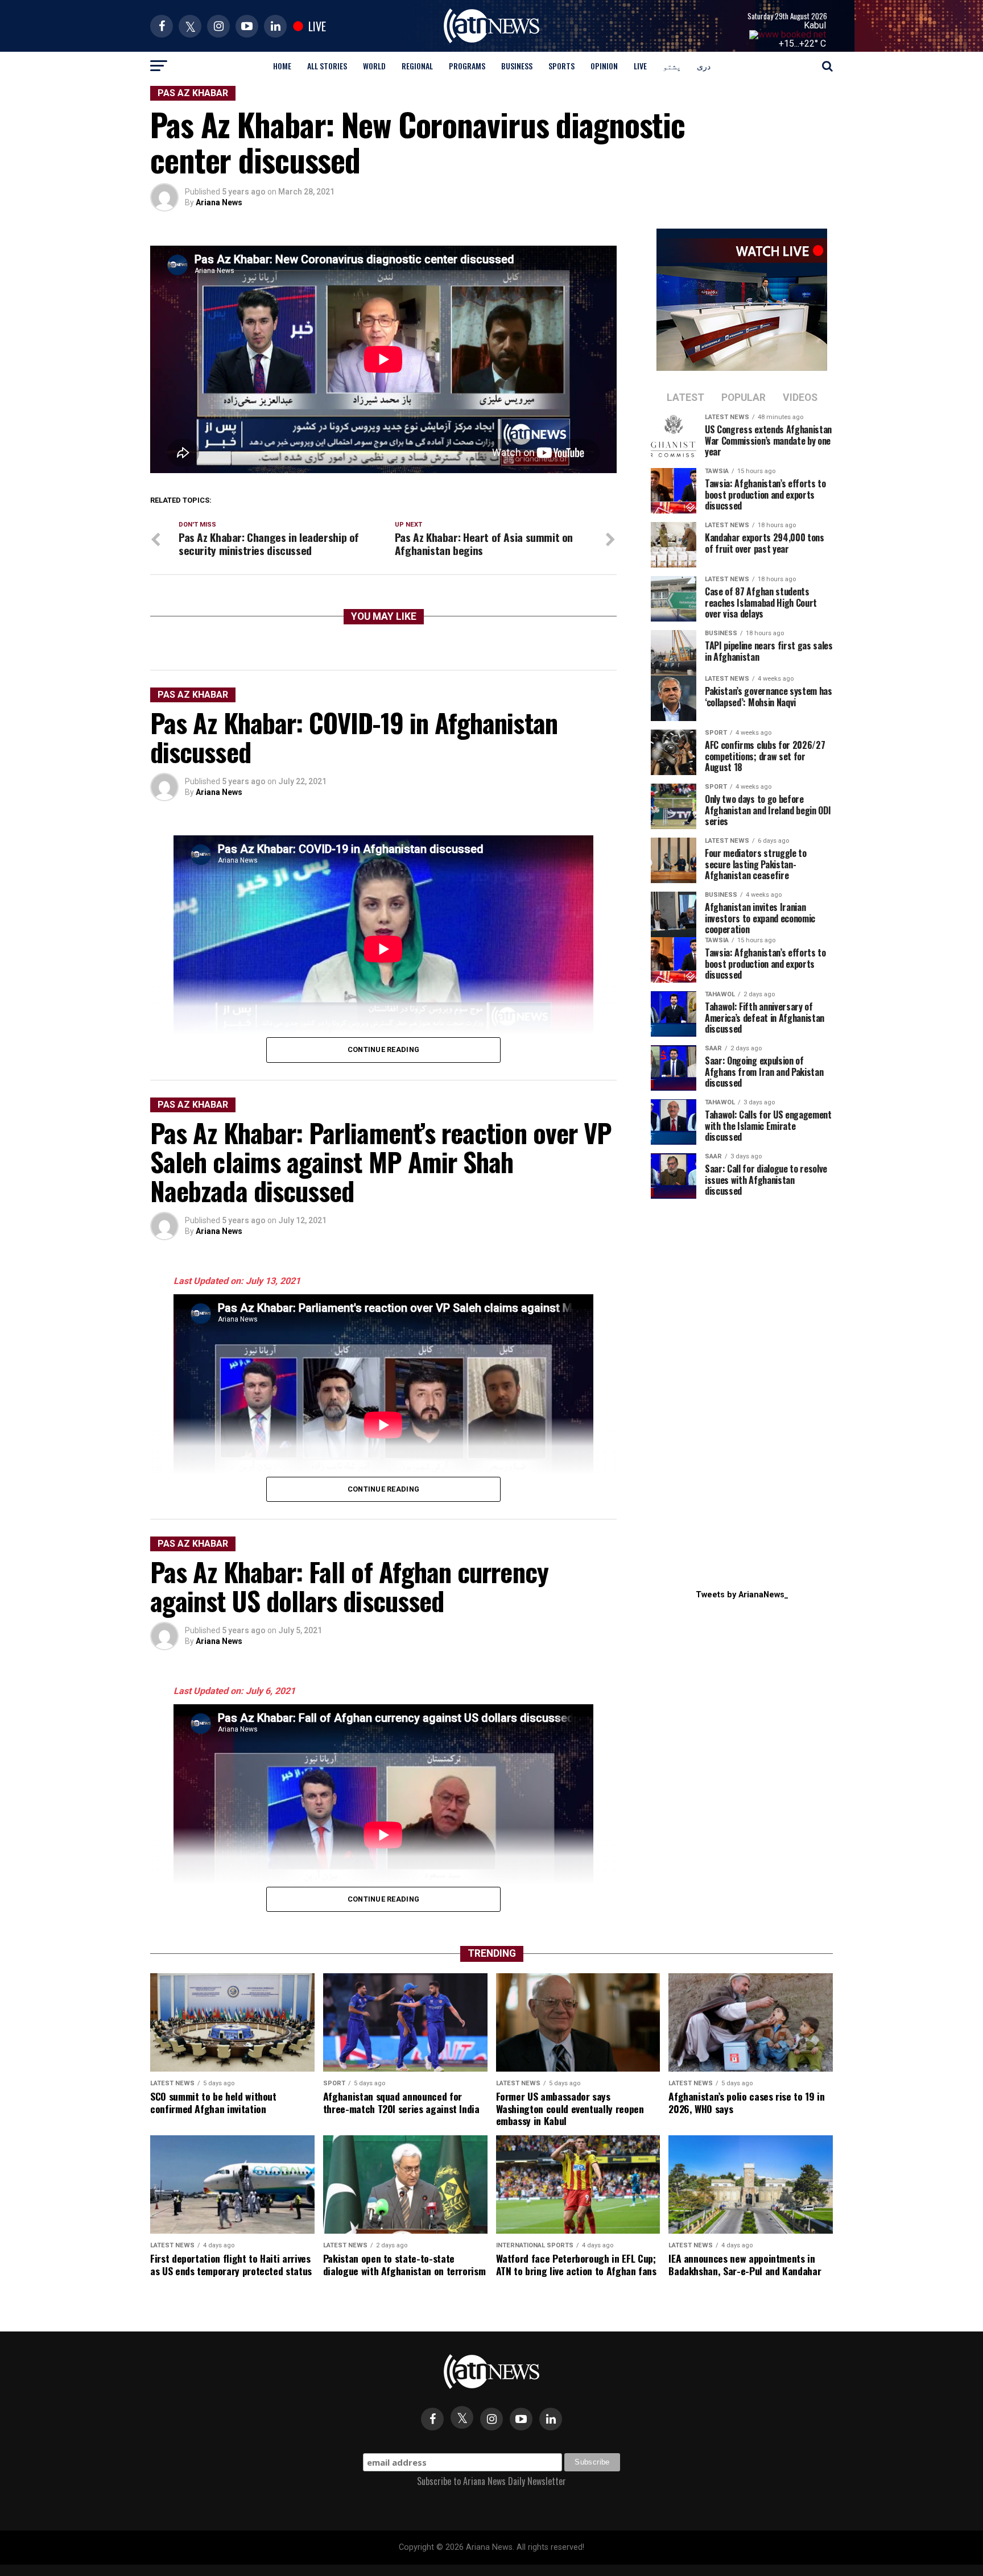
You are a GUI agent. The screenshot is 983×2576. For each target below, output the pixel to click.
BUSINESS (517, 66)
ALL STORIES (327, 66)
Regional (417, 66)
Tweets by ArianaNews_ (742, 1595)
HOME (282, 66)
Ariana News (219, 202)
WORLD (374, 66)
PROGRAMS (467, 66)
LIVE (640, 66)
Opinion (604, 66)
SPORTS (561, 66)
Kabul (815, 25)
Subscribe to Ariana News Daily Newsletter (491, 2481)
